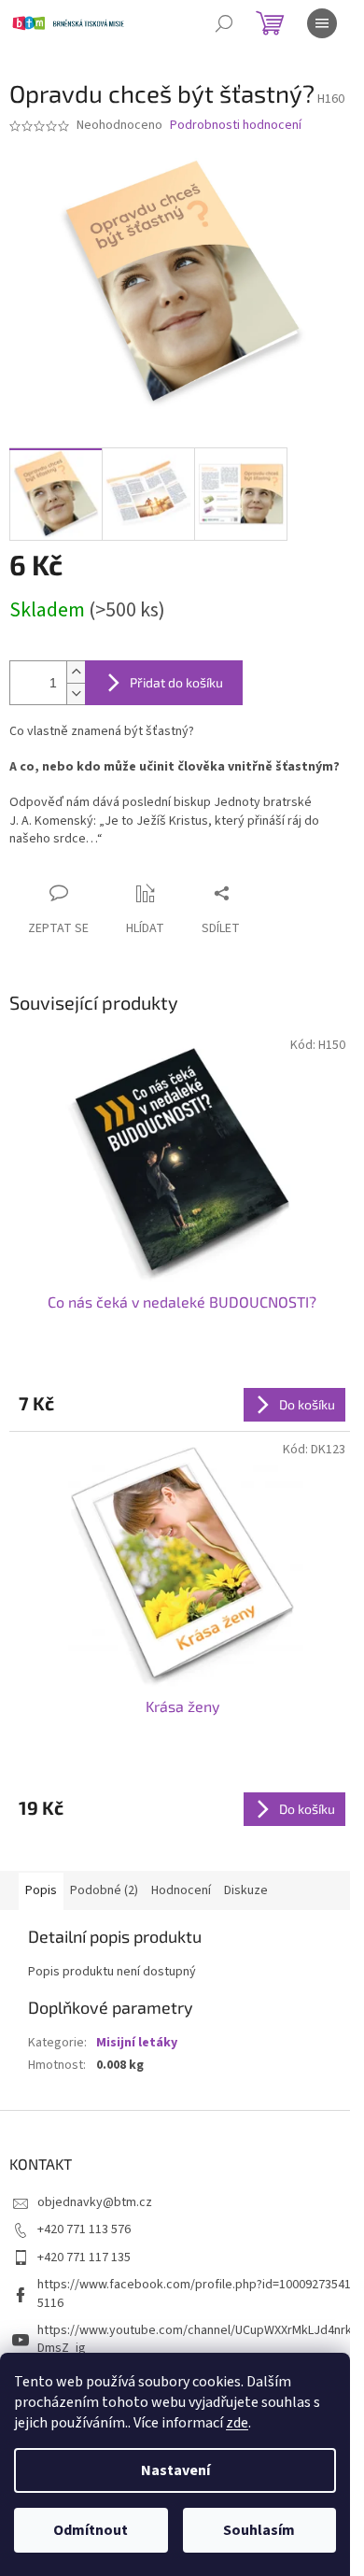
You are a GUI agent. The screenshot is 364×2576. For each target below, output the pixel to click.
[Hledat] (224, 23)
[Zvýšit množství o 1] (76, 672)
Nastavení (175, 2470)
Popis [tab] (41, 1890)
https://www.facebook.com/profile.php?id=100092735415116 (194, 2293)
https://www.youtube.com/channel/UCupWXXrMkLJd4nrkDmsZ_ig (195, 2339)
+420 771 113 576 (84, 2229)
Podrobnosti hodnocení (236, 126)
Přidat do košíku (176, 682)
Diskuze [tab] (246, 1890)
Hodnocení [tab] (181, 1890)
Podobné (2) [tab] (104, 1890)
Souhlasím (259, 2530)
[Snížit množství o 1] (76, 694)
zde (237, 2423)
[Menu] (322, 23)
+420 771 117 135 (84, 2258)
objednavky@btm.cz (95, 2202)
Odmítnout (91, 2530)
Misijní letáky (137, 2043)
